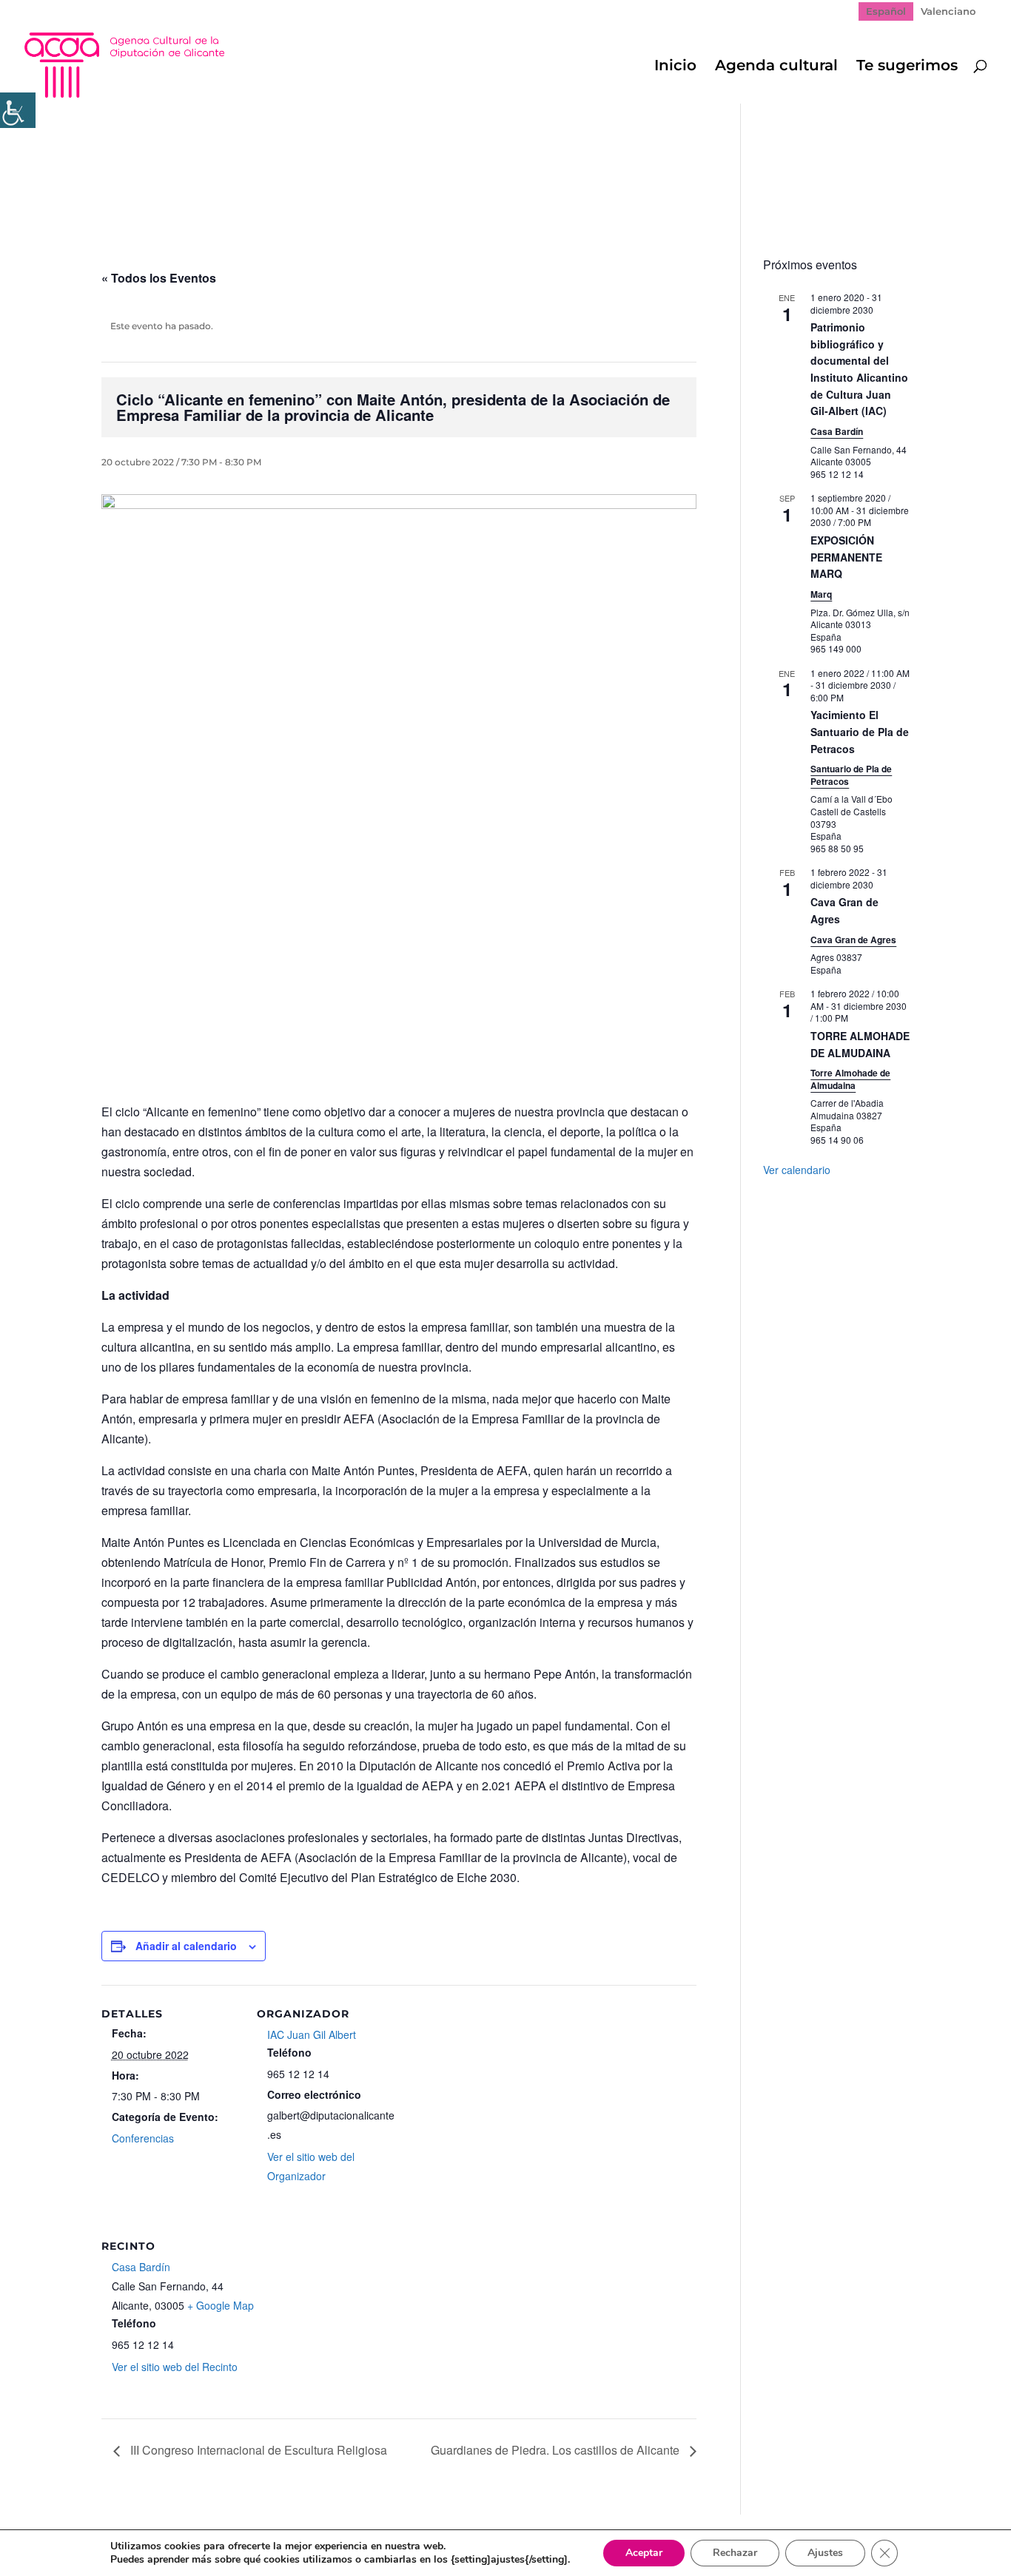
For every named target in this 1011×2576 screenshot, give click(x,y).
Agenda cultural (776, 67)
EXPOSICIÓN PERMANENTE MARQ (846, 557)
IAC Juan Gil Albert (312, 2034)
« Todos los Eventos (159, 278)
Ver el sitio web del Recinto (175, 2367)
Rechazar (735, 2553)
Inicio (675, 67)
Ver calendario (797, 1170)
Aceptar (644, 2553)
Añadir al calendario (186, 1946)
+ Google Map (221, 2305)
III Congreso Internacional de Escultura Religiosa (257, 2450)
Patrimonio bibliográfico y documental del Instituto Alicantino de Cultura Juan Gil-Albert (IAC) (859, 369)
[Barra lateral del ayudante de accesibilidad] (18, 110)
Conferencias (143, 2138)
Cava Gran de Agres (853, 940)
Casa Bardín (141, 2267)
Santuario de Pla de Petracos (851, 775)
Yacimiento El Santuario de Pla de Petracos (860, 731)
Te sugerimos (907, 67)
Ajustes (825, 2553)
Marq (821, 594)
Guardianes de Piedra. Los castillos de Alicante (557, 2450)
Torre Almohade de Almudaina (850, 1079)
